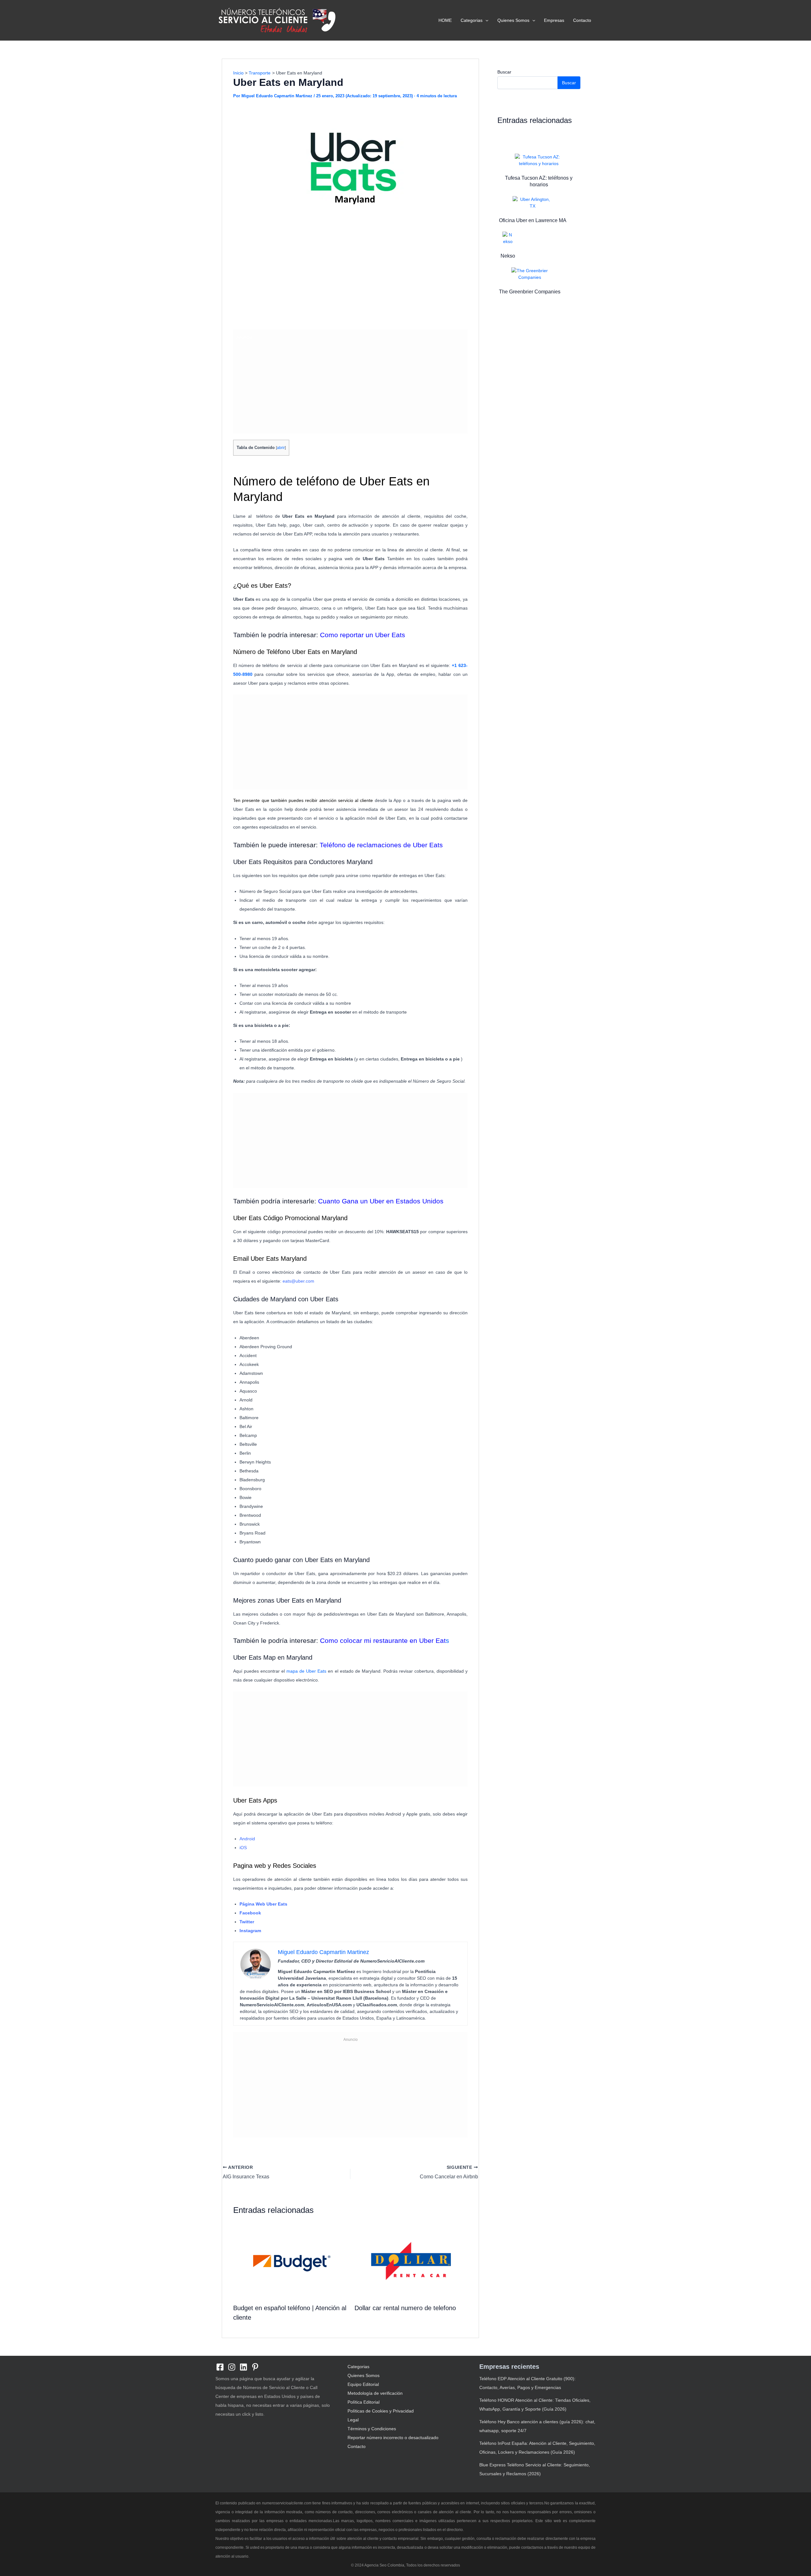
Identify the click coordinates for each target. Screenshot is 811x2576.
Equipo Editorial (363, 2384)
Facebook (250, 1913)
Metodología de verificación (375, 2393)
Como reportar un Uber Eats (363, 635)
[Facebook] (220, 2367)
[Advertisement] (350, 279)
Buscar (504, 72)
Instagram (250, 1931)
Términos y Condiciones (372, 2429)
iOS (243, 1848)
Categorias (472, 20)
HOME (445, 20)
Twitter (247, 1922)
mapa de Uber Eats (306, 1671)
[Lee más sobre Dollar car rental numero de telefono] (411, 2261)
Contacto (582, 20)
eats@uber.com (298, 1281)
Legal (353, 2420)
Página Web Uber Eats (263, 1904)
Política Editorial (364, 2402)
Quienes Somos (513, 20)
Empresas (554, 20)
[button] (485, 20)
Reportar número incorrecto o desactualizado (393, 2438)
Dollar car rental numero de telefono (405, 2308)
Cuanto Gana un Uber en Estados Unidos (381, 1201)
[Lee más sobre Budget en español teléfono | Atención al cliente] (290, 2261)
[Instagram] (232, 2367)
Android (247, 1839)
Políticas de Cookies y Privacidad (381, 2411)
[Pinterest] (255, 2367)
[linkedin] (243, 2367)
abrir (281, 448)
